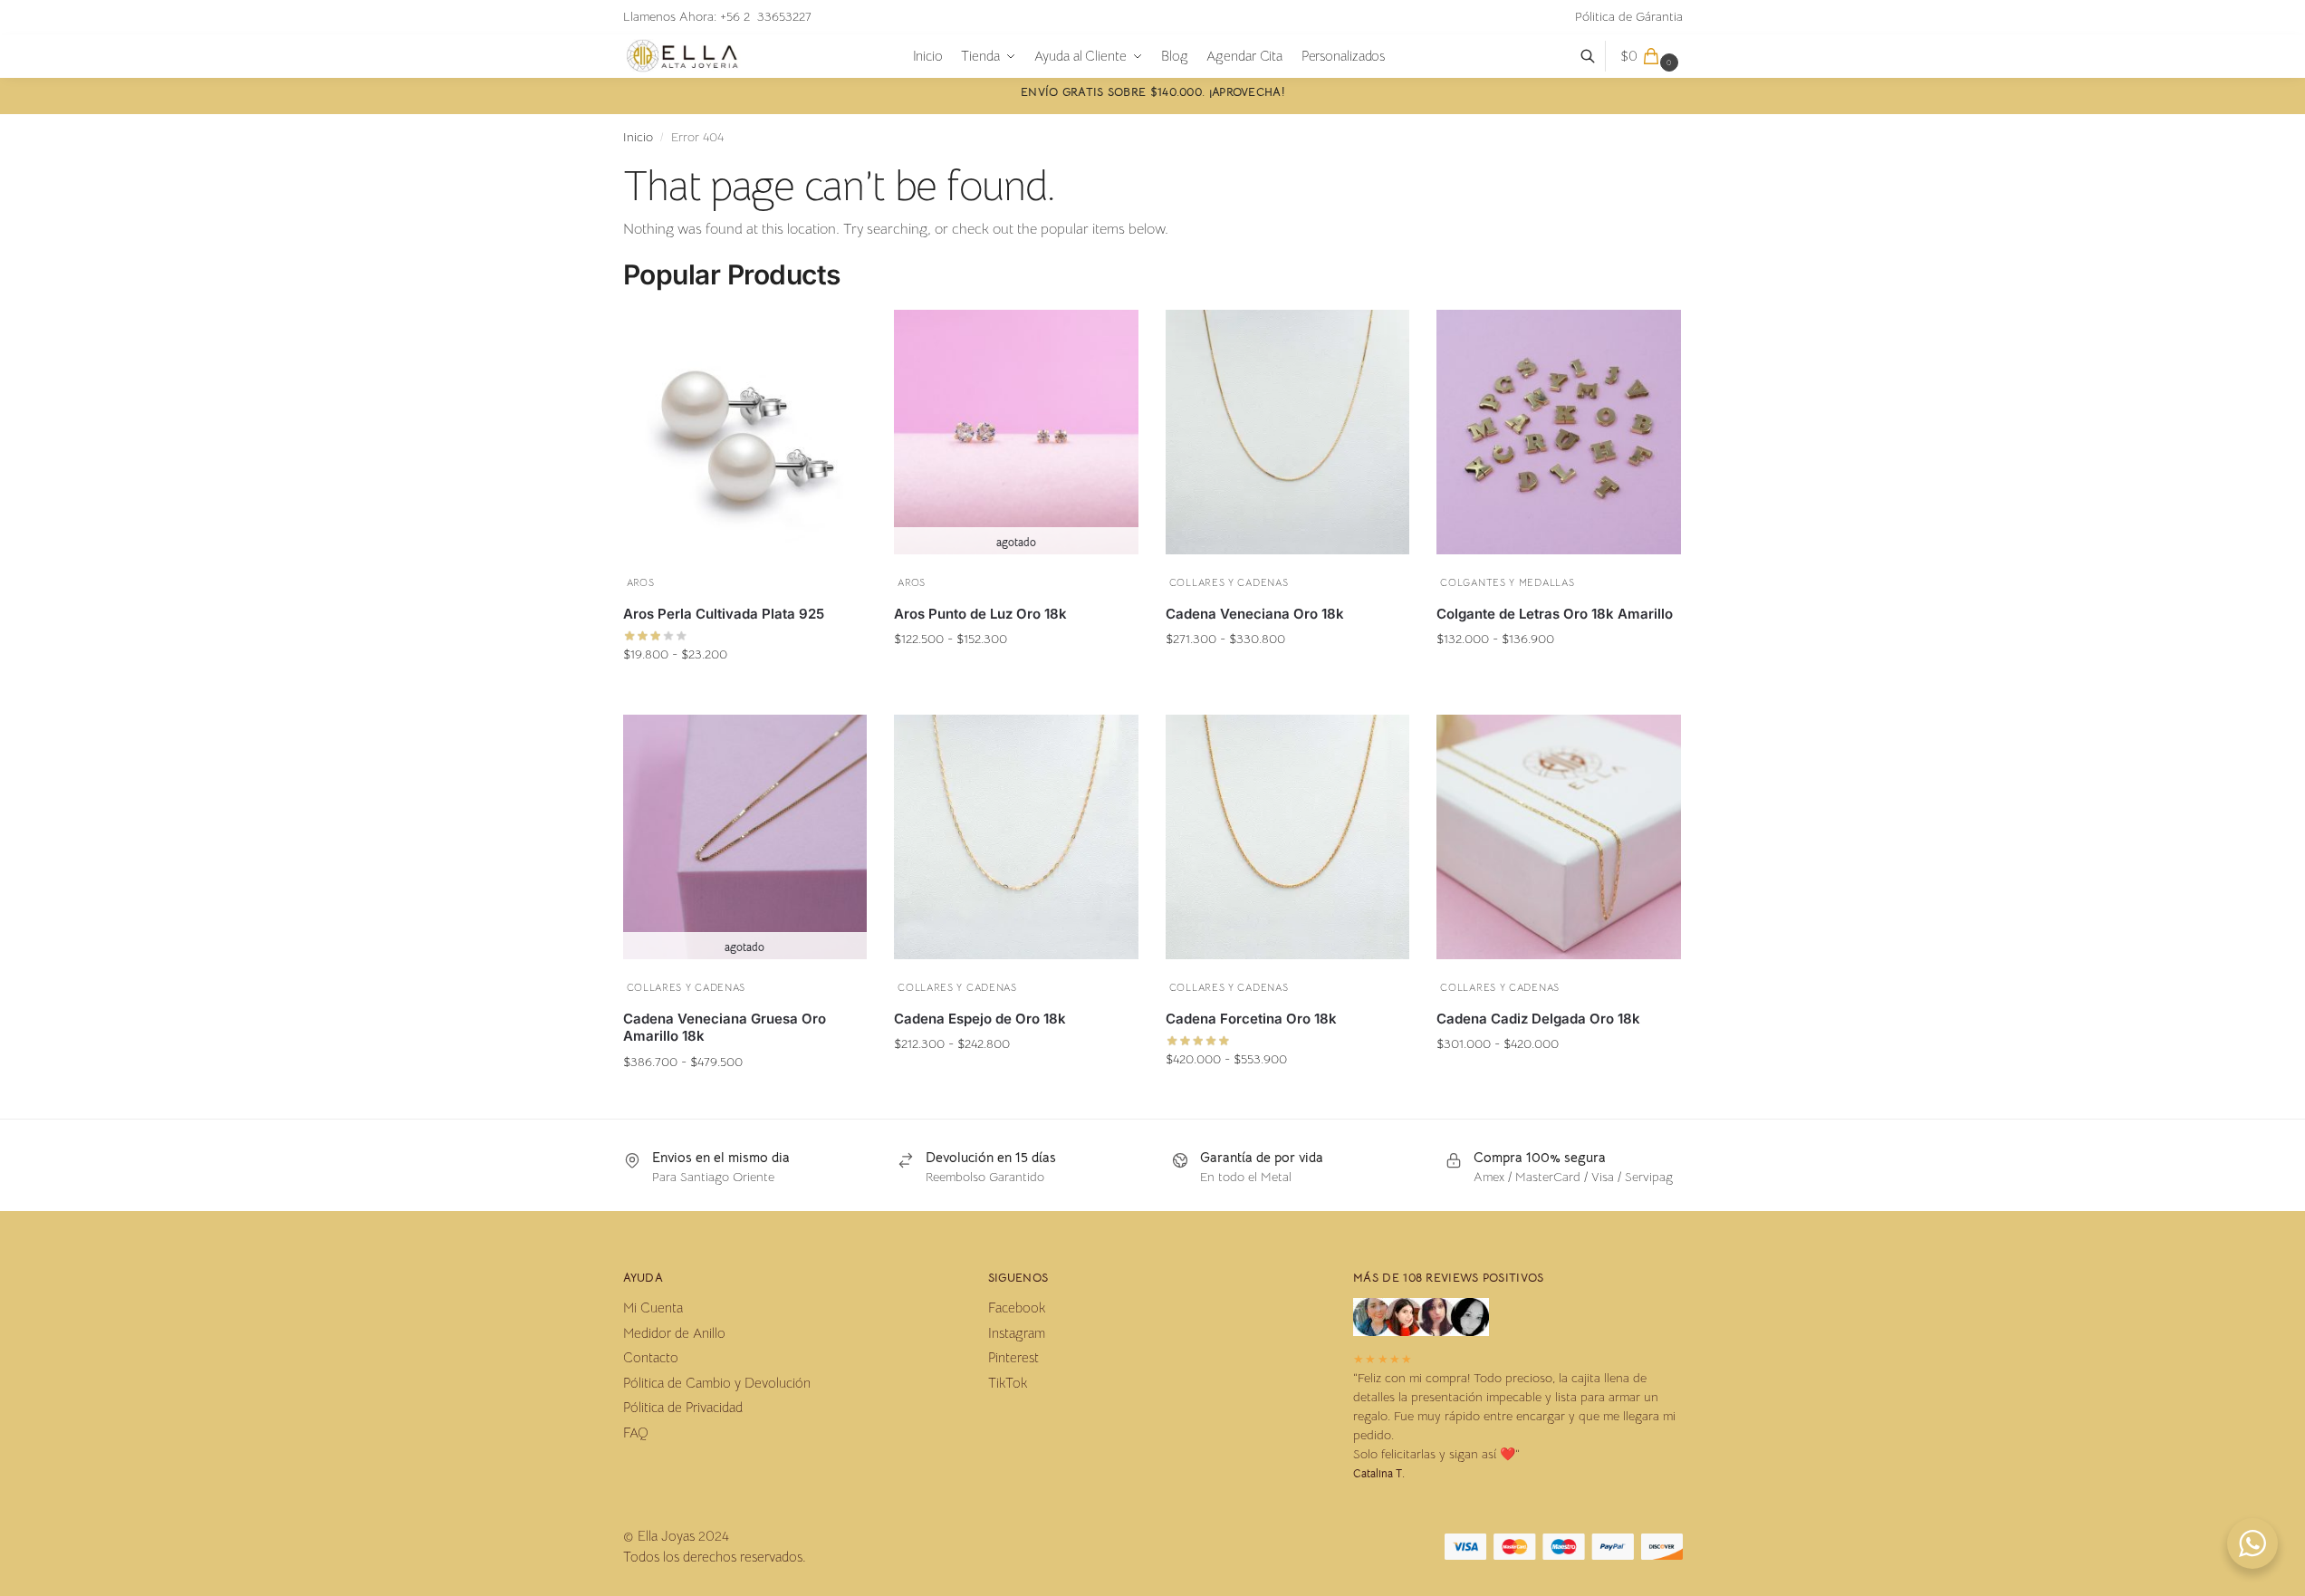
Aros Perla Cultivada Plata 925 (724, 614)
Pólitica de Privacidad (683, 1407)
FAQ (636, 1433)
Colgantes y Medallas (1507, 582)
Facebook (1017, 1308)
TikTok (1008, 1383)
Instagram (1017, 1333)
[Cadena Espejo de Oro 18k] (1016, 837)
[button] (1652, 56)
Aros (641, 582)
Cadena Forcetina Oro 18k (1251, 1019)
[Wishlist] (840, 333)
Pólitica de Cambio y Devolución (717, 1383)
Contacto (651, 1357)
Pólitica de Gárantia (1629, 16)
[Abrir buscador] (1597, 56)
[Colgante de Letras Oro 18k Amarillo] (1559, 432)
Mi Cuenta (653, 1308)
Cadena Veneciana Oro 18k (1255, 614)
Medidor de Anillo (674, 1333)
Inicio (638, 137)
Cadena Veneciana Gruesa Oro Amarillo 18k (725, 1028)
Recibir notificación (1016, 674)
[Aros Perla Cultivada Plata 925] (745, 432)
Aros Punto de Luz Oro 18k (980, 614)
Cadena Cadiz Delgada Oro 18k (1538, 1019)
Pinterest (1013, 1357)
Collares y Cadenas (1229, 582)
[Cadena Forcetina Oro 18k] (1288, 837)
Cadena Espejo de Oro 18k (980, 1019)
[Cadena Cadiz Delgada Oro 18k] (1559, 837)
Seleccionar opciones (745, 689)
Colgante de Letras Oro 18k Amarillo (1555, 614)
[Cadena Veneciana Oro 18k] (1288, 432)
